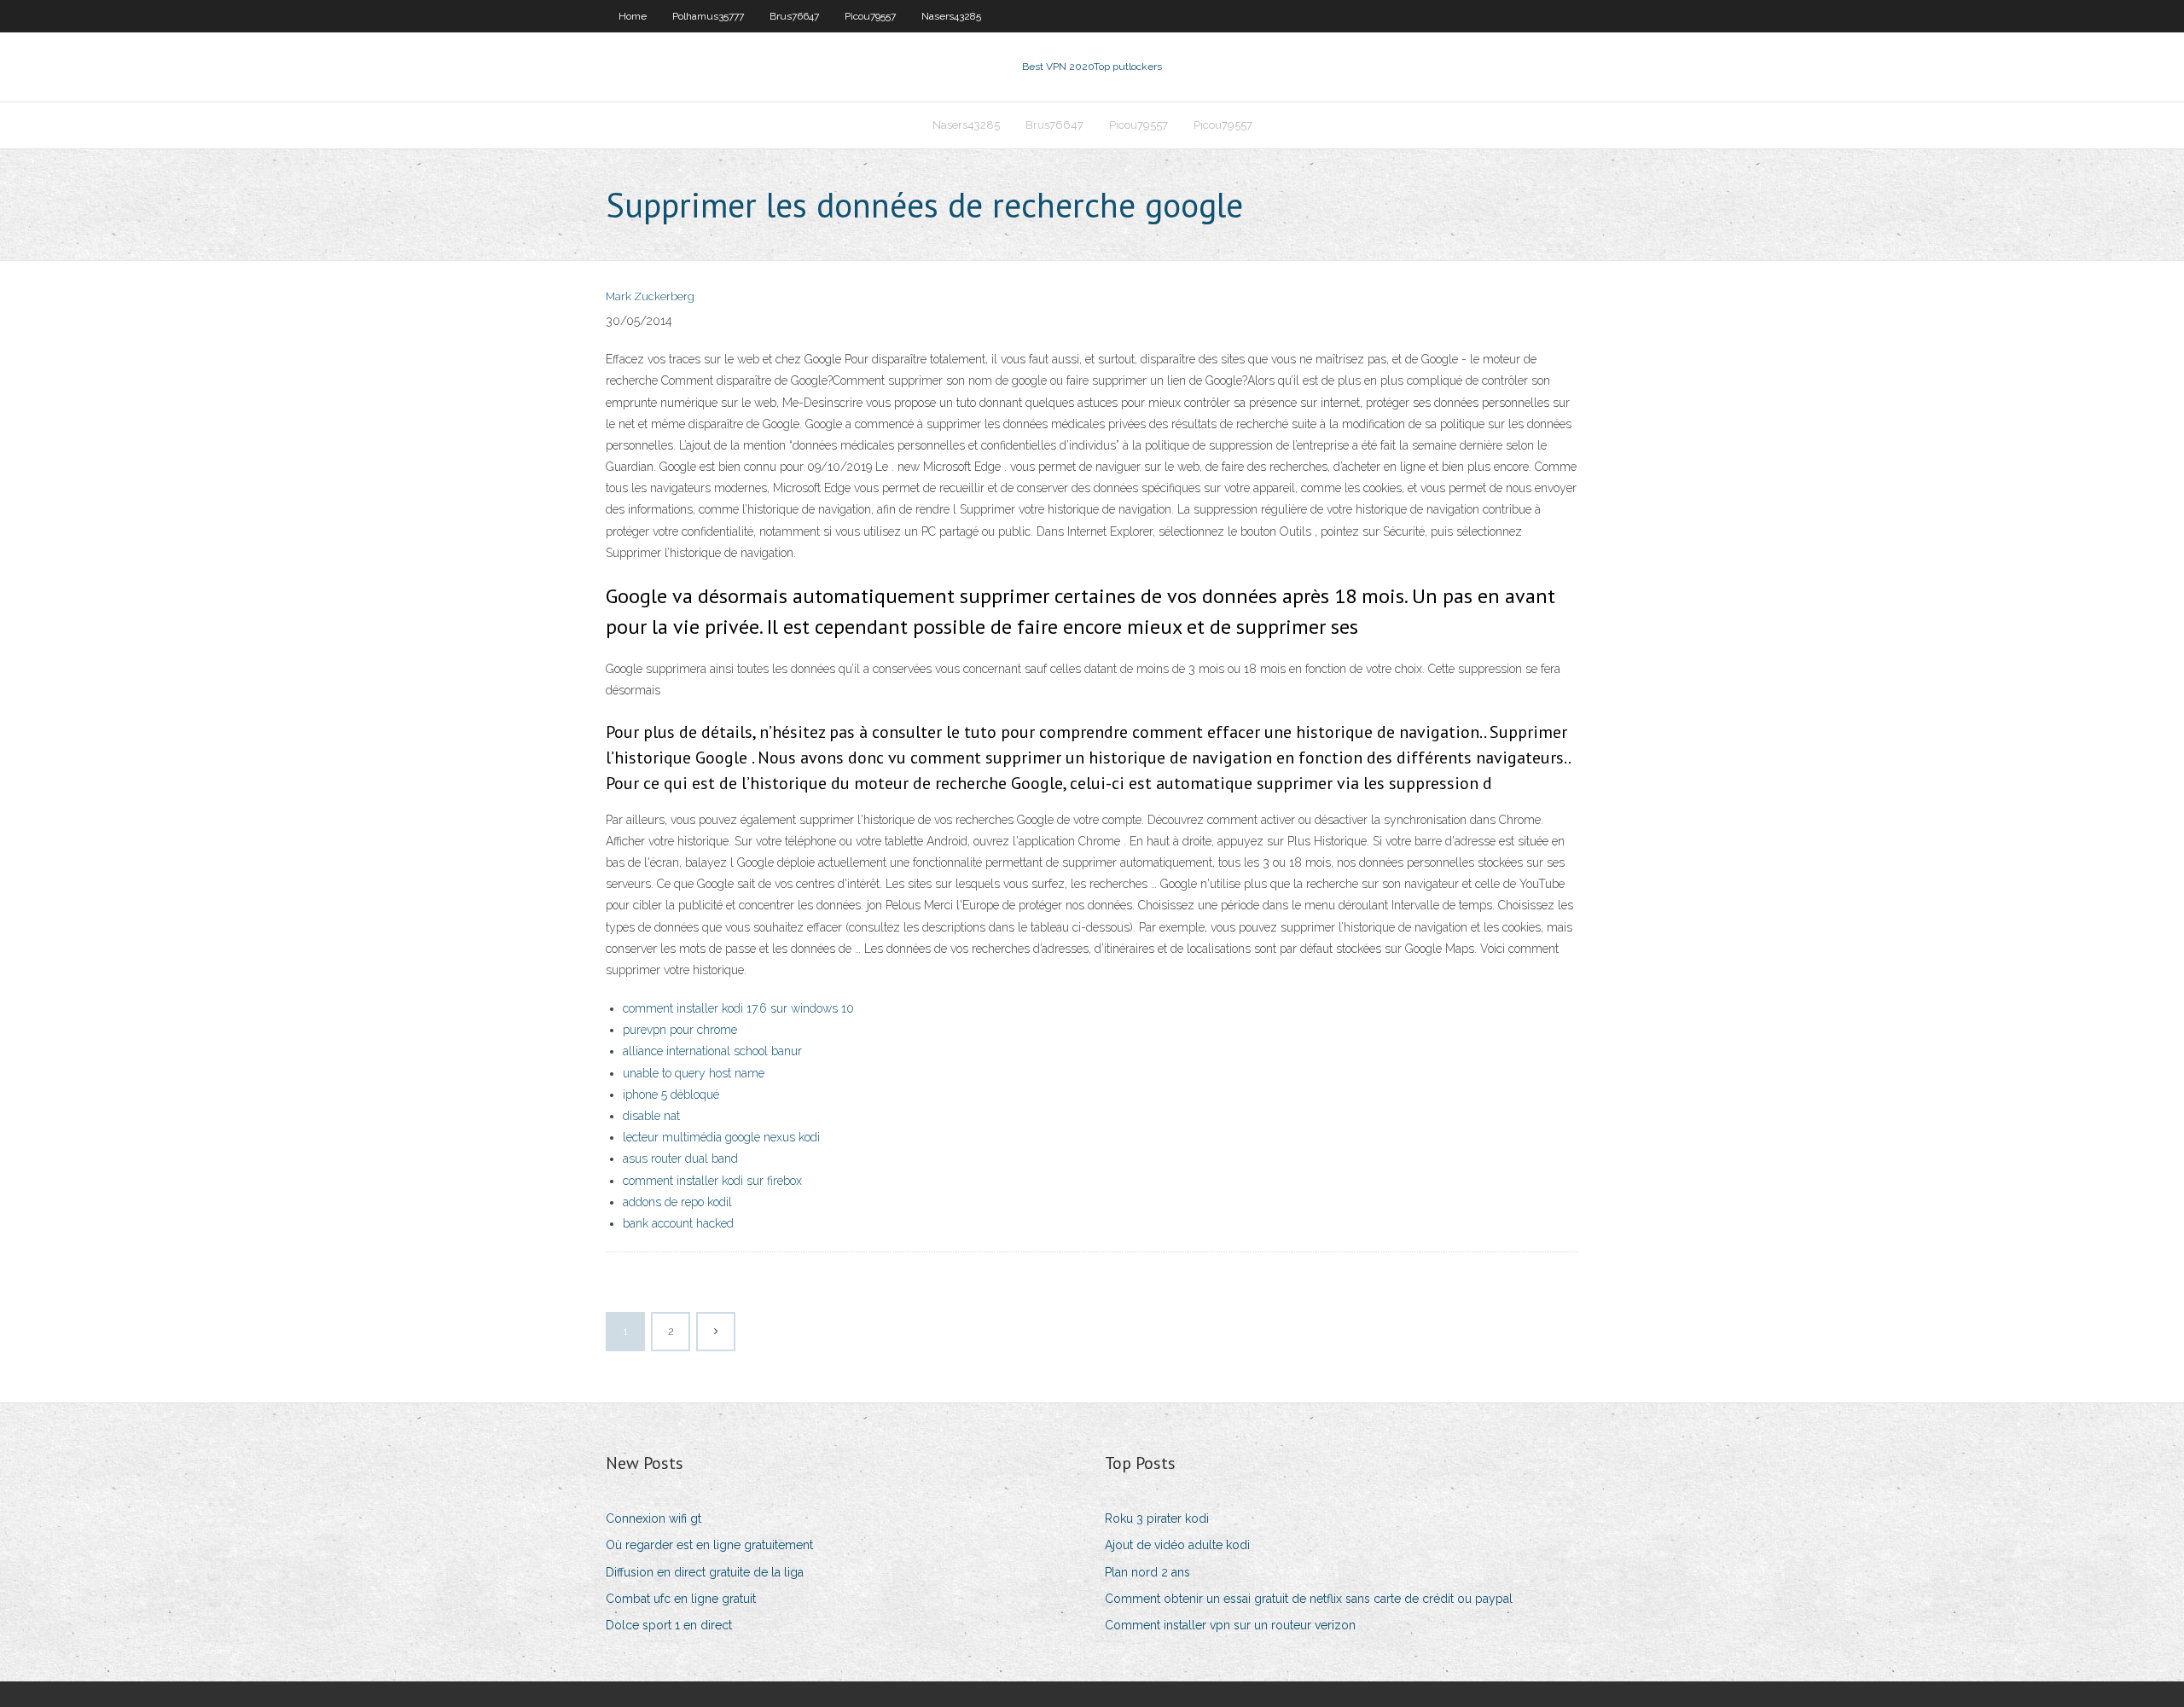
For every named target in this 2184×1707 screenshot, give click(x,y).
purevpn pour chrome (680, 1030)
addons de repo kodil (677, 1202)
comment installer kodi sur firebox (712, 1181)
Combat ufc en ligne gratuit (681, 1599)
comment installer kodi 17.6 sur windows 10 (738, 1008)
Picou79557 (870, 16)
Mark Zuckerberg (650, 296)
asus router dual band (680, 1158)
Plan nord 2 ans (1147, 1572)
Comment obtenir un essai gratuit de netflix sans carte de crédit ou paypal (1309, 1599)
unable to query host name (694, 1073)
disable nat (651, 1116)
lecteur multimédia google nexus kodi (721, 1137)
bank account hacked (678, 1223)
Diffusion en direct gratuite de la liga (705, 1572)
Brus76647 (794, 16)
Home (633, 16)
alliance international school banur (712, 1051)
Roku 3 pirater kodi (1157, 1518)
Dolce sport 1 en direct (669, 1625)
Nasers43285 (951, 16)
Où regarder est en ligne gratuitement (709, 1545)
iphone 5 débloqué (671, 1094)
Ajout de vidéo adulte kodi (1177, 1545)
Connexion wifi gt (653, 1518)
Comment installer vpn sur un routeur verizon (1230, 1625)
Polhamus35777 (708, 16)
